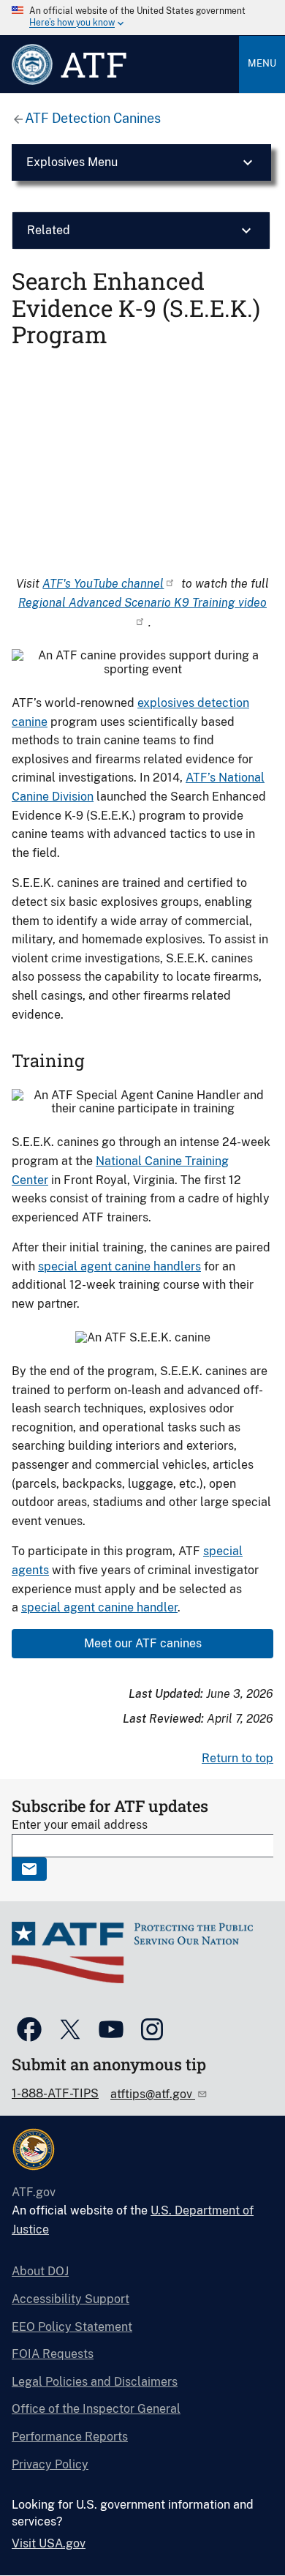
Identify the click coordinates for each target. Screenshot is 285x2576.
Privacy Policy (50, 2464)
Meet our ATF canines (143, 1643)
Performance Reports (70, 2437)
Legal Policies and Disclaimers (95, 2382)
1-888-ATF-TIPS (55, 2093)
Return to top (237, 1758)
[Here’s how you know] (142, 18)
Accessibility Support (71, 2299)
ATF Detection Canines (93, 118)
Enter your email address (80, 1825)
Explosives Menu (72, 162)
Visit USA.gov (49, 2543)
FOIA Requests (53, 2354)
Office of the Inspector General (96, 2409)
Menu (262, 63)
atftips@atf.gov (153, 2094)
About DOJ (40, 2271)
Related (49, 230)
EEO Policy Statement (72, 2327)
